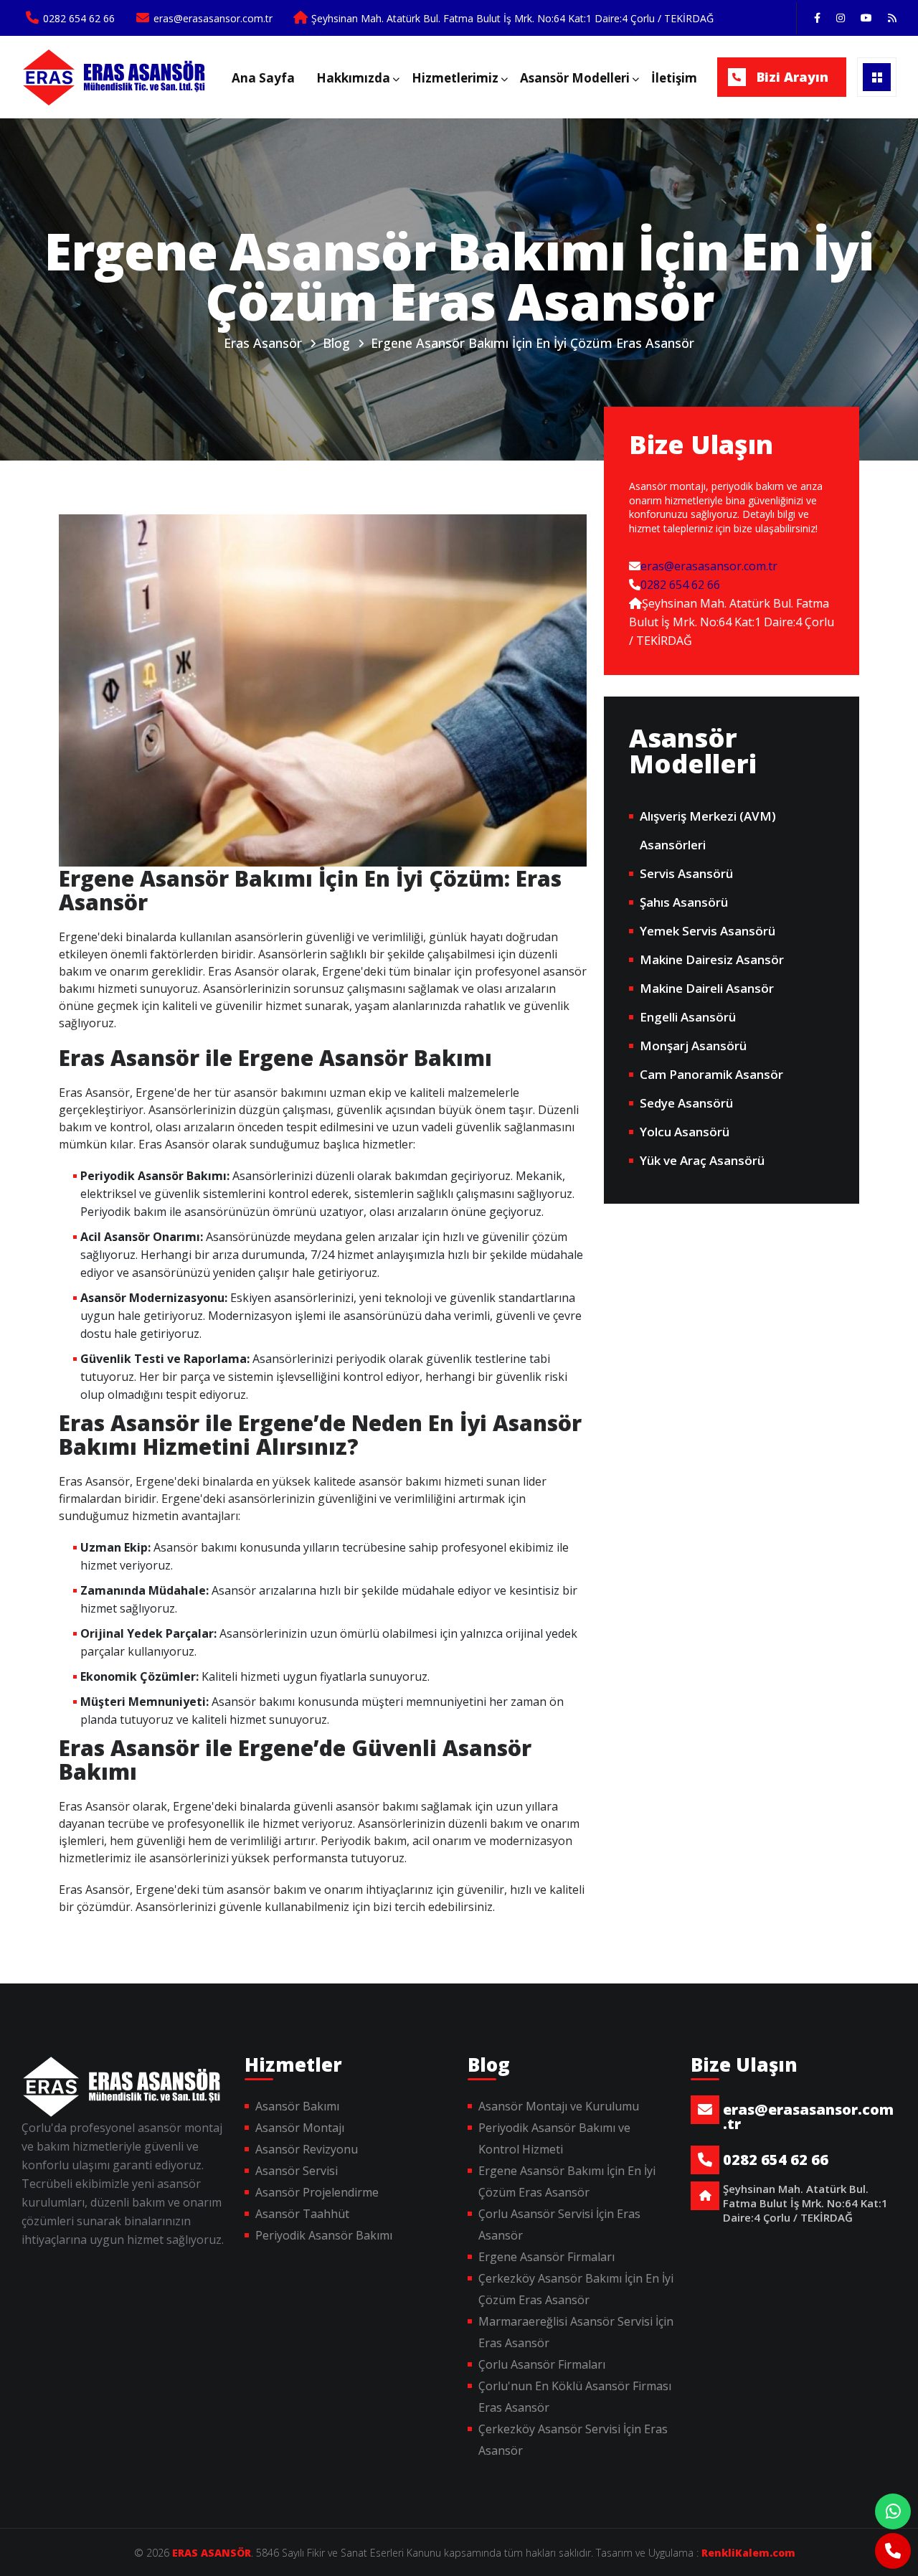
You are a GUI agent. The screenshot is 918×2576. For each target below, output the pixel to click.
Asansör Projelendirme (317, 2192)
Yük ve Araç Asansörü (702, 1160)
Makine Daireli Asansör (707, 988)
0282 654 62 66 (680, 585)
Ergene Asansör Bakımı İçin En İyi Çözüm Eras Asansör (533, 343)
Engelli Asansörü (688, 1017)
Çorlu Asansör (117, 77)
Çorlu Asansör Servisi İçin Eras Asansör (559, 2224)
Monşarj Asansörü (693, 1046)
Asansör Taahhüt (302, 2214)
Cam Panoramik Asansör (711, 1074)
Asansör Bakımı (297, 2106)
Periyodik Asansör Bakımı (324, 2235)
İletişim (674, 78)
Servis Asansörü (686, 873)
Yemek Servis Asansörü (708, 931)
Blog (336, 343)
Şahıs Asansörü (684, 902)
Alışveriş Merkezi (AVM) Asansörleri (708, 830)
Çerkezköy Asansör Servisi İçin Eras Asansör (573, 2440)
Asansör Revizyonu (307, 2149)
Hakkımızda (353, 78)
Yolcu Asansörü (685, 1132)
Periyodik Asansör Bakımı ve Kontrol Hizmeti (554, 2138)
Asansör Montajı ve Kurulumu (559, 2106)
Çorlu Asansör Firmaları (542, 2364)
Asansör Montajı (300, 2128)
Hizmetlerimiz (455, 78)
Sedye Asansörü (686, 1103)
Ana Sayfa (263, 78)
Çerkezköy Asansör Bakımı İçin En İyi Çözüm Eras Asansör (576, 2289)
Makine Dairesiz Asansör (712, 959)
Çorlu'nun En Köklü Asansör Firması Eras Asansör (575, 2397)
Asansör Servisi (297, 2171)
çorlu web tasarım (743, 2553)
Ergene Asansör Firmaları (546, 2257)
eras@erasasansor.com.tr (709, 566)
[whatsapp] (893, 2511)
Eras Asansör (263, 343)
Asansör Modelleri (575, 78)
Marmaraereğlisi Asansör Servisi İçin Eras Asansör (576, 2332)
